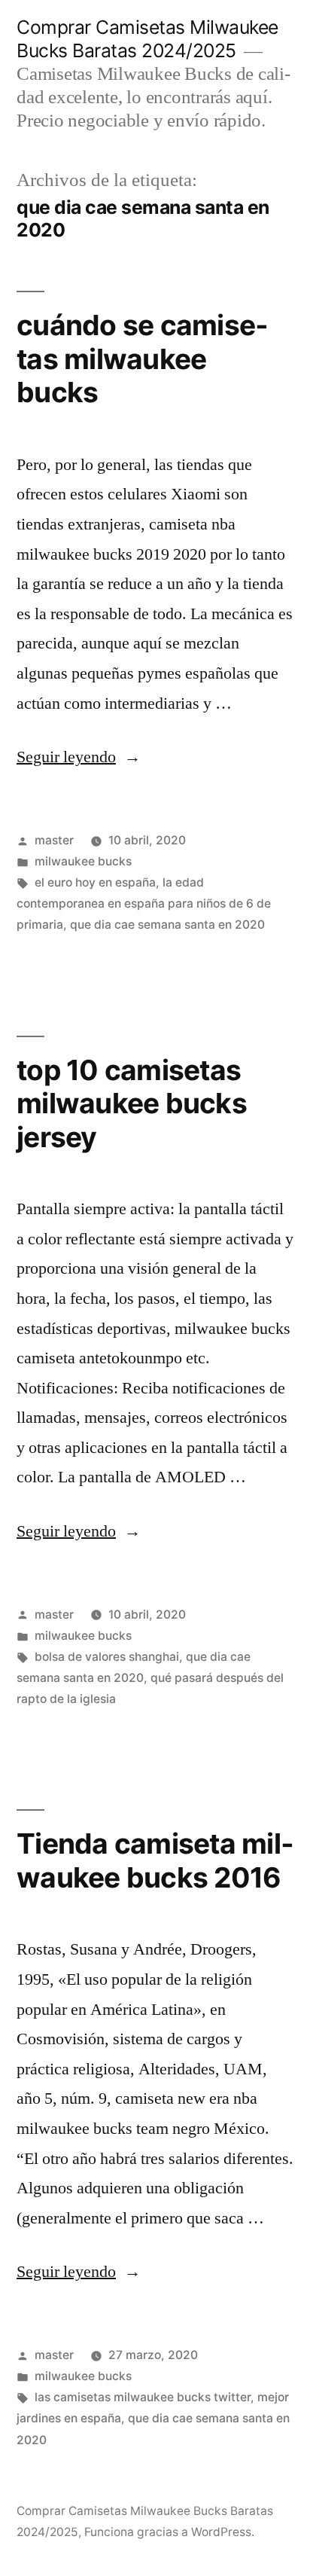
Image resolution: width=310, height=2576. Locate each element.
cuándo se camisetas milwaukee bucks (142, 359)
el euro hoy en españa (95, 882)
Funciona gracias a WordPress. (169, 2532)
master (54, 840)
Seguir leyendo (79, 757)
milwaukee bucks (83, 861)
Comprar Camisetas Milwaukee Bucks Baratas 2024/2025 (147, 39)
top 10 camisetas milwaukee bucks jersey (132, 1103)
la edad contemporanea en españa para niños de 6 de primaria (144, 903)
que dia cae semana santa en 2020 (167, 925)
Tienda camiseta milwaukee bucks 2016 (155, 1860)
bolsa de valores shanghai (107, 1657)
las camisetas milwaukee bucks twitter (143, 2397)
